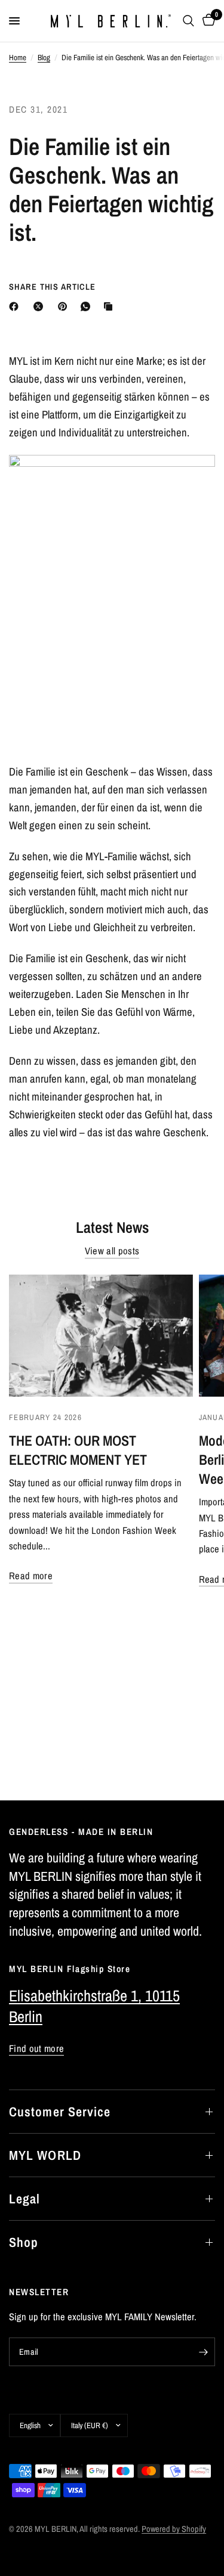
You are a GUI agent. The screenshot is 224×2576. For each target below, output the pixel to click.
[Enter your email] (203, 2352)
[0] (207, 21)
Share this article (53, 287)
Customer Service (60, 2112)
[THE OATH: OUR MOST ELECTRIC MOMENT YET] (101, 1336)
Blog (44, 57)
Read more (31, 1576)
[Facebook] (16, 306)
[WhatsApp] (88, 306)
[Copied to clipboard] (111, 306)
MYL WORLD (45, 2155)
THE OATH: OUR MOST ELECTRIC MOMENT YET (78, 1450)
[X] (41, 306)
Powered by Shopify (174, 2529)
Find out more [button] (36, 2049)
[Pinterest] (65, 306)
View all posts (112, 1251)
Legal (25, 2199)
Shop (24, 2242)
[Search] (188, 21)
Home (18, 57)
